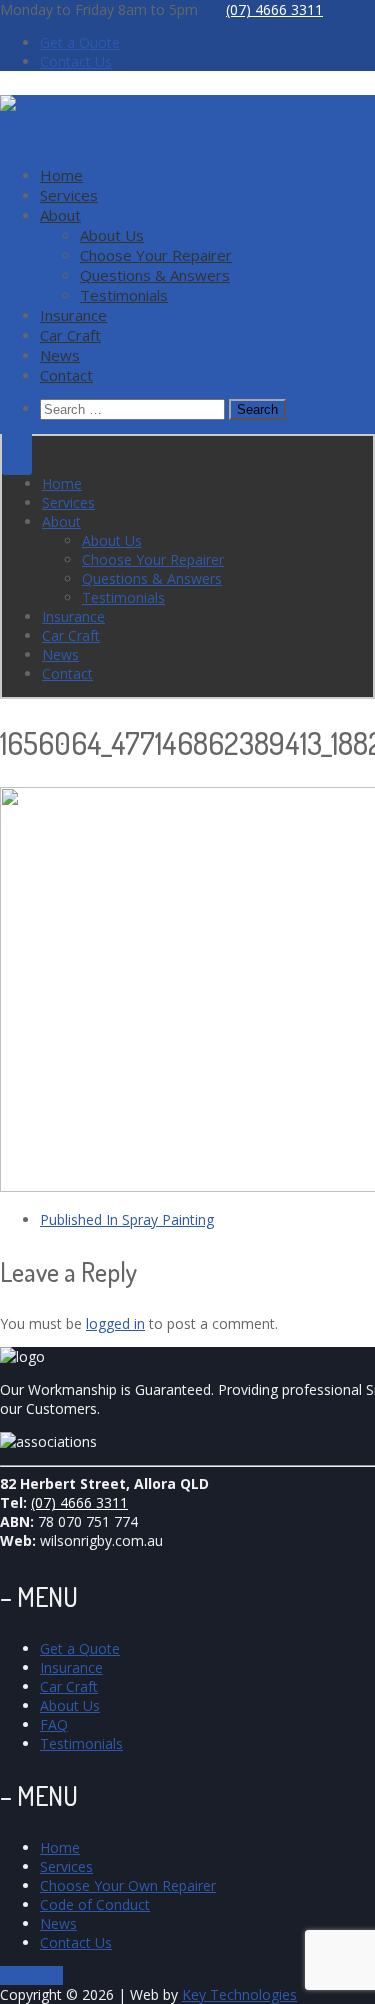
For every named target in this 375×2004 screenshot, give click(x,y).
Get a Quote (80, 42)
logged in (115, 1323)
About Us (112, 235)
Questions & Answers (155, 275)
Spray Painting (127, 1219)
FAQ (54, 1724)
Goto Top (31, 1975)
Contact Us (76, 61)
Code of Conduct (95, 1904)
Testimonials (124, 295)
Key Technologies (239, 1994)
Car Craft (70, 335)
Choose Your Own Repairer (128, 1885)
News (60, 355)
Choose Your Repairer (156, 255)
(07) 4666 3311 (274, 9)
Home (61, 175)
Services (69, 195)
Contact (66, 375)
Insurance (73, 315)
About (60, 215)
